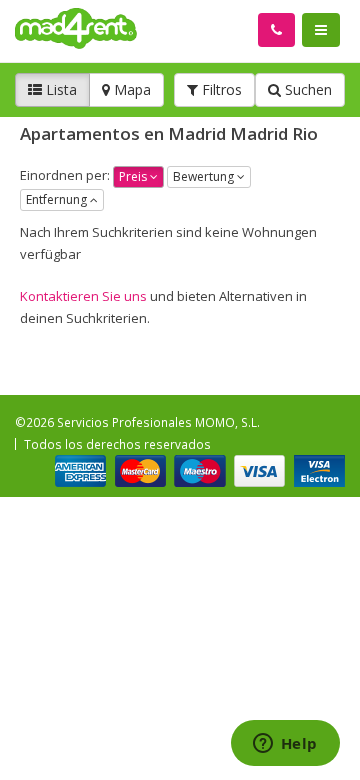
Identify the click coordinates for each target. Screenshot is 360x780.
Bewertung (205, 176)
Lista (59, 89)
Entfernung (58, 199)
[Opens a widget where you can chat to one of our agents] (285, 745)
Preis (134, 176)
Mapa (130, 89)
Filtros (220, 89)
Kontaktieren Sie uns (85, 296)
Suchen (306, 89)
